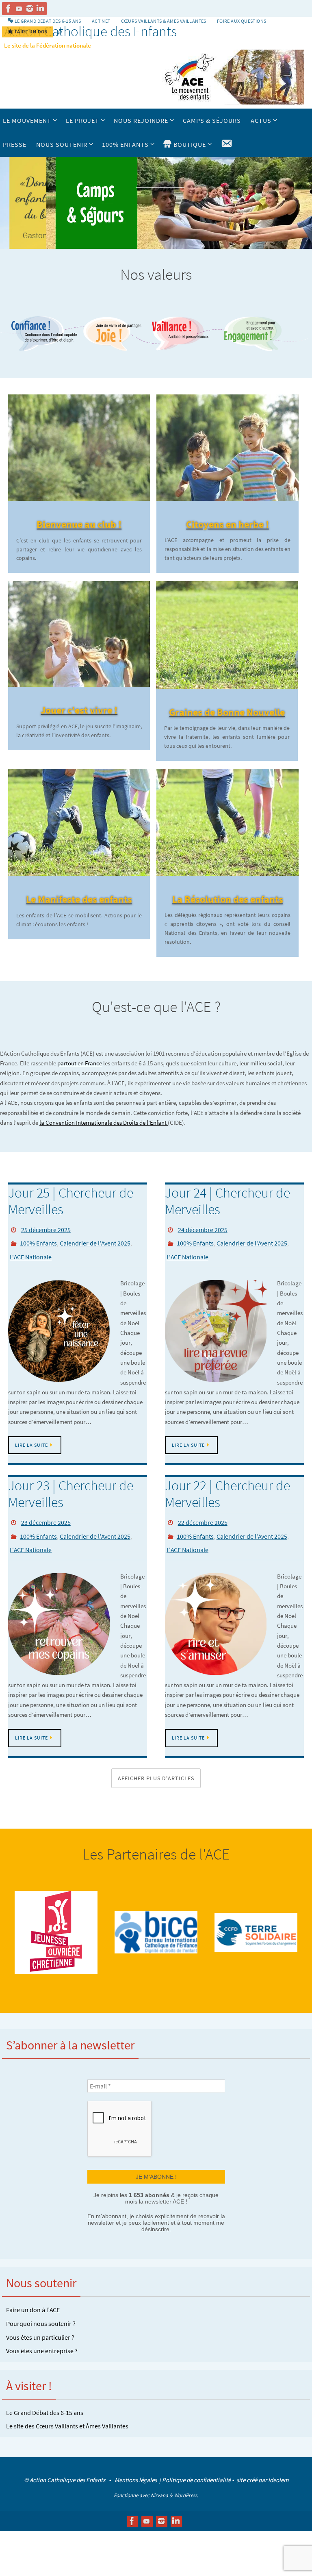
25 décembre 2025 (46, 1229)
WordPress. (186, 2481)
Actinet (101, 21)
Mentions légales (136, 2465)
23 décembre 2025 (46, 1515)
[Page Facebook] (9, 9)
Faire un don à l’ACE (33, 2295)
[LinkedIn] (40, 9)
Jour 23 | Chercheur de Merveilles (71, 1487)
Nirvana (159, 2481)
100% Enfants (38, 1240)
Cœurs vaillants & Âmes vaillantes (164, 21)
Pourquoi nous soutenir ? (41, 2309)
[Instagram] (30, 9)
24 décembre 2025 (203, 1229)
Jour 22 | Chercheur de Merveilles (227, 1487)
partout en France (80, 1063)
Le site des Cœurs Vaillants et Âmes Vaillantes (67, 2411)
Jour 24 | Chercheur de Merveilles (227, 1201)
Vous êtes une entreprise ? (42, 2336)
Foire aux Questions (242, 21)
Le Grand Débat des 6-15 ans (45, 2398)
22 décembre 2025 (203, 1515)
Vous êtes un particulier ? (40, 2322)
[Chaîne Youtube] (19, 9)
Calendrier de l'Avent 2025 (95, 1240)
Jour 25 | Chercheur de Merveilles (71, 1201)
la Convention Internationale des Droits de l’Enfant (104, 1123)
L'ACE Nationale (31, 1252)
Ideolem (278, 2465)
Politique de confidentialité (196, 2465)
